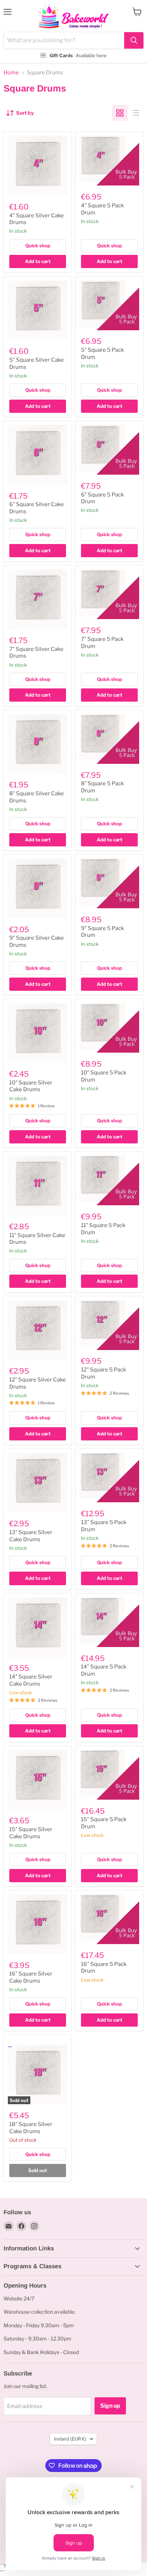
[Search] (134, 40)
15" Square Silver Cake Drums (31, 1833)
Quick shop (38, 246)
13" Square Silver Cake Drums (31, 1536)
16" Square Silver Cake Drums (31, 1977)
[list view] (136, 113)
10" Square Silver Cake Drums (31, 1086)
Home (11, 73)
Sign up (110, 2406)
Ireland (70, 2439)
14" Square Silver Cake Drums (31, 1680)
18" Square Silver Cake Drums (31, 2128)
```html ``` (72, 32)
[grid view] (120, 113)
